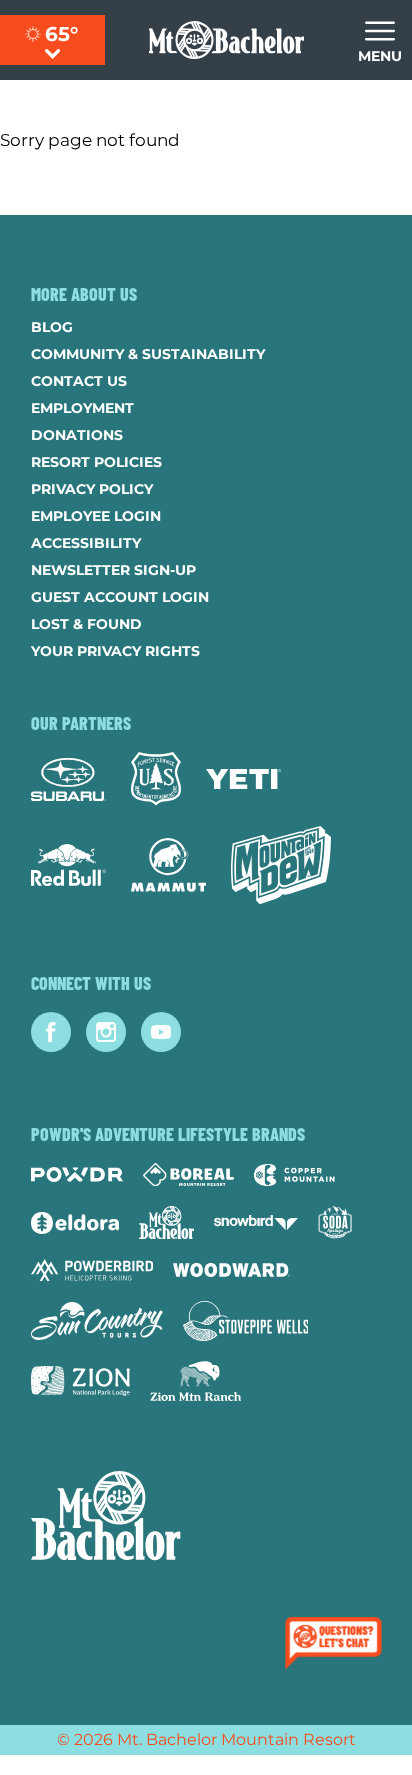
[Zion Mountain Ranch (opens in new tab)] (195, 1381)
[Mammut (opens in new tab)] (168, 865)
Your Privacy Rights (115, 651)
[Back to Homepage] (206, 1518)
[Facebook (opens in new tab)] (51, 1032)
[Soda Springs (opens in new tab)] (335, 1222)
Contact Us (79, 381)
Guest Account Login (120, 597)
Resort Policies (96, 462)
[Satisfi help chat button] (337, 1645)
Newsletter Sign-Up (113, 570)
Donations (77, 435)
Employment (82, 408)
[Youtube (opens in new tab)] (161, 1032)
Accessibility (86, 543)
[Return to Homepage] (226, 40)
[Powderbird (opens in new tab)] (92, 1270)
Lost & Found (86, 624)
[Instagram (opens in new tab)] (106, 1032)
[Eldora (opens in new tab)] (75, 1223)
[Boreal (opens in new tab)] (188, 1174)
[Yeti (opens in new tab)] (243, 779)
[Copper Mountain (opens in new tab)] (294, 1175)
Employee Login (96, 516)
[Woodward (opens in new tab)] (231, 1270)
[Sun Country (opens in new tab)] (97, 1321)
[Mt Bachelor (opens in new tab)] (166, 1222)
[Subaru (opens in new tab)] (68, 779)
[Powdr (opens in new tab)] (77, 1174)
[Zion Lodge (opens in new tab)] (80, 1381)
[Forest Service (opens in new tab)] (156, 778)
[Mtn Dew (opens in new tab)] (281, 865)
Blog (52, 327)
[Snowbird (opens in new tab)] (256, 1222)
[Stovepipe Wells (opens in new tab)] (246, 1321)
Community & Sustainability (148, 354)
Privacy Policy (92, 489)
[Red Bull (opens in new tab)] (68, 865)
